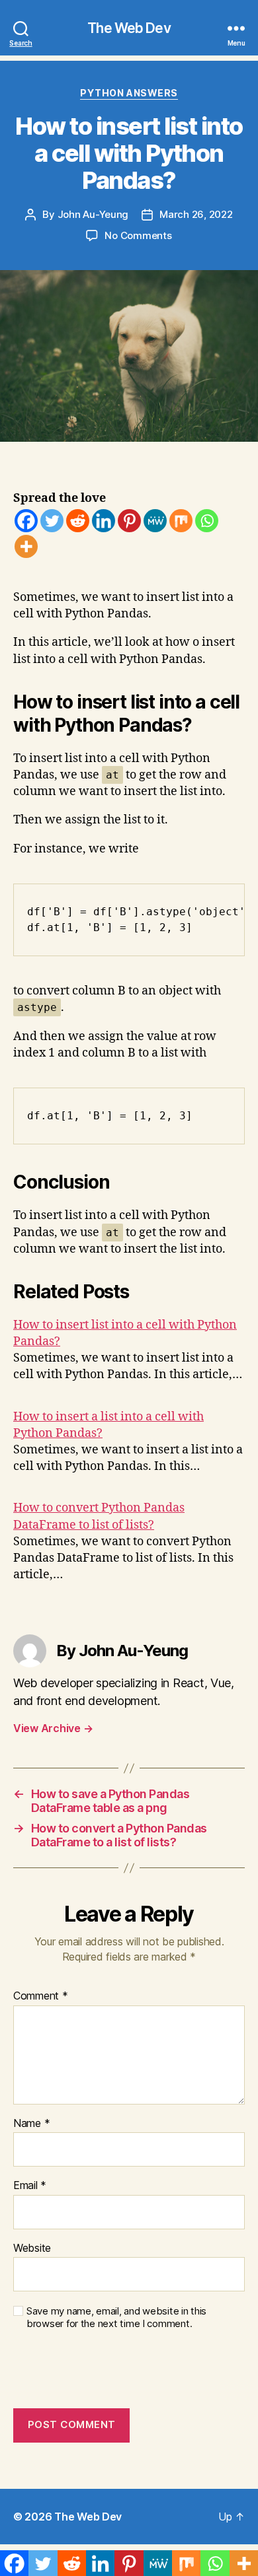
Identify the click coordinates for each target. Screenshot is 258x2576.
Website (32, 2248)
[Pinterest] (129, 521)
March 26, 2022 (196, 214)
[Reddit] (78, 521)
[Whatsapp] (207, 521)
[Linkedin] (104, 521)
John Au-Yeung (93, 214)
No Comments (138, 235)
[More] (26, 546)
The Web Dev (129, 28)
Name (31, 2124)
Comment (41, 1996)
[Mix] (181, 521)
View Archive (53, 1728)
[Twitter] (52, 521)
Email (30, 2186)
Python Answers (129, 93)
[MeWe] (155, 521)
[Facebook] (26, 521)
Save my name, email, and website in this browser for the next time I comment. (116, 2317)
